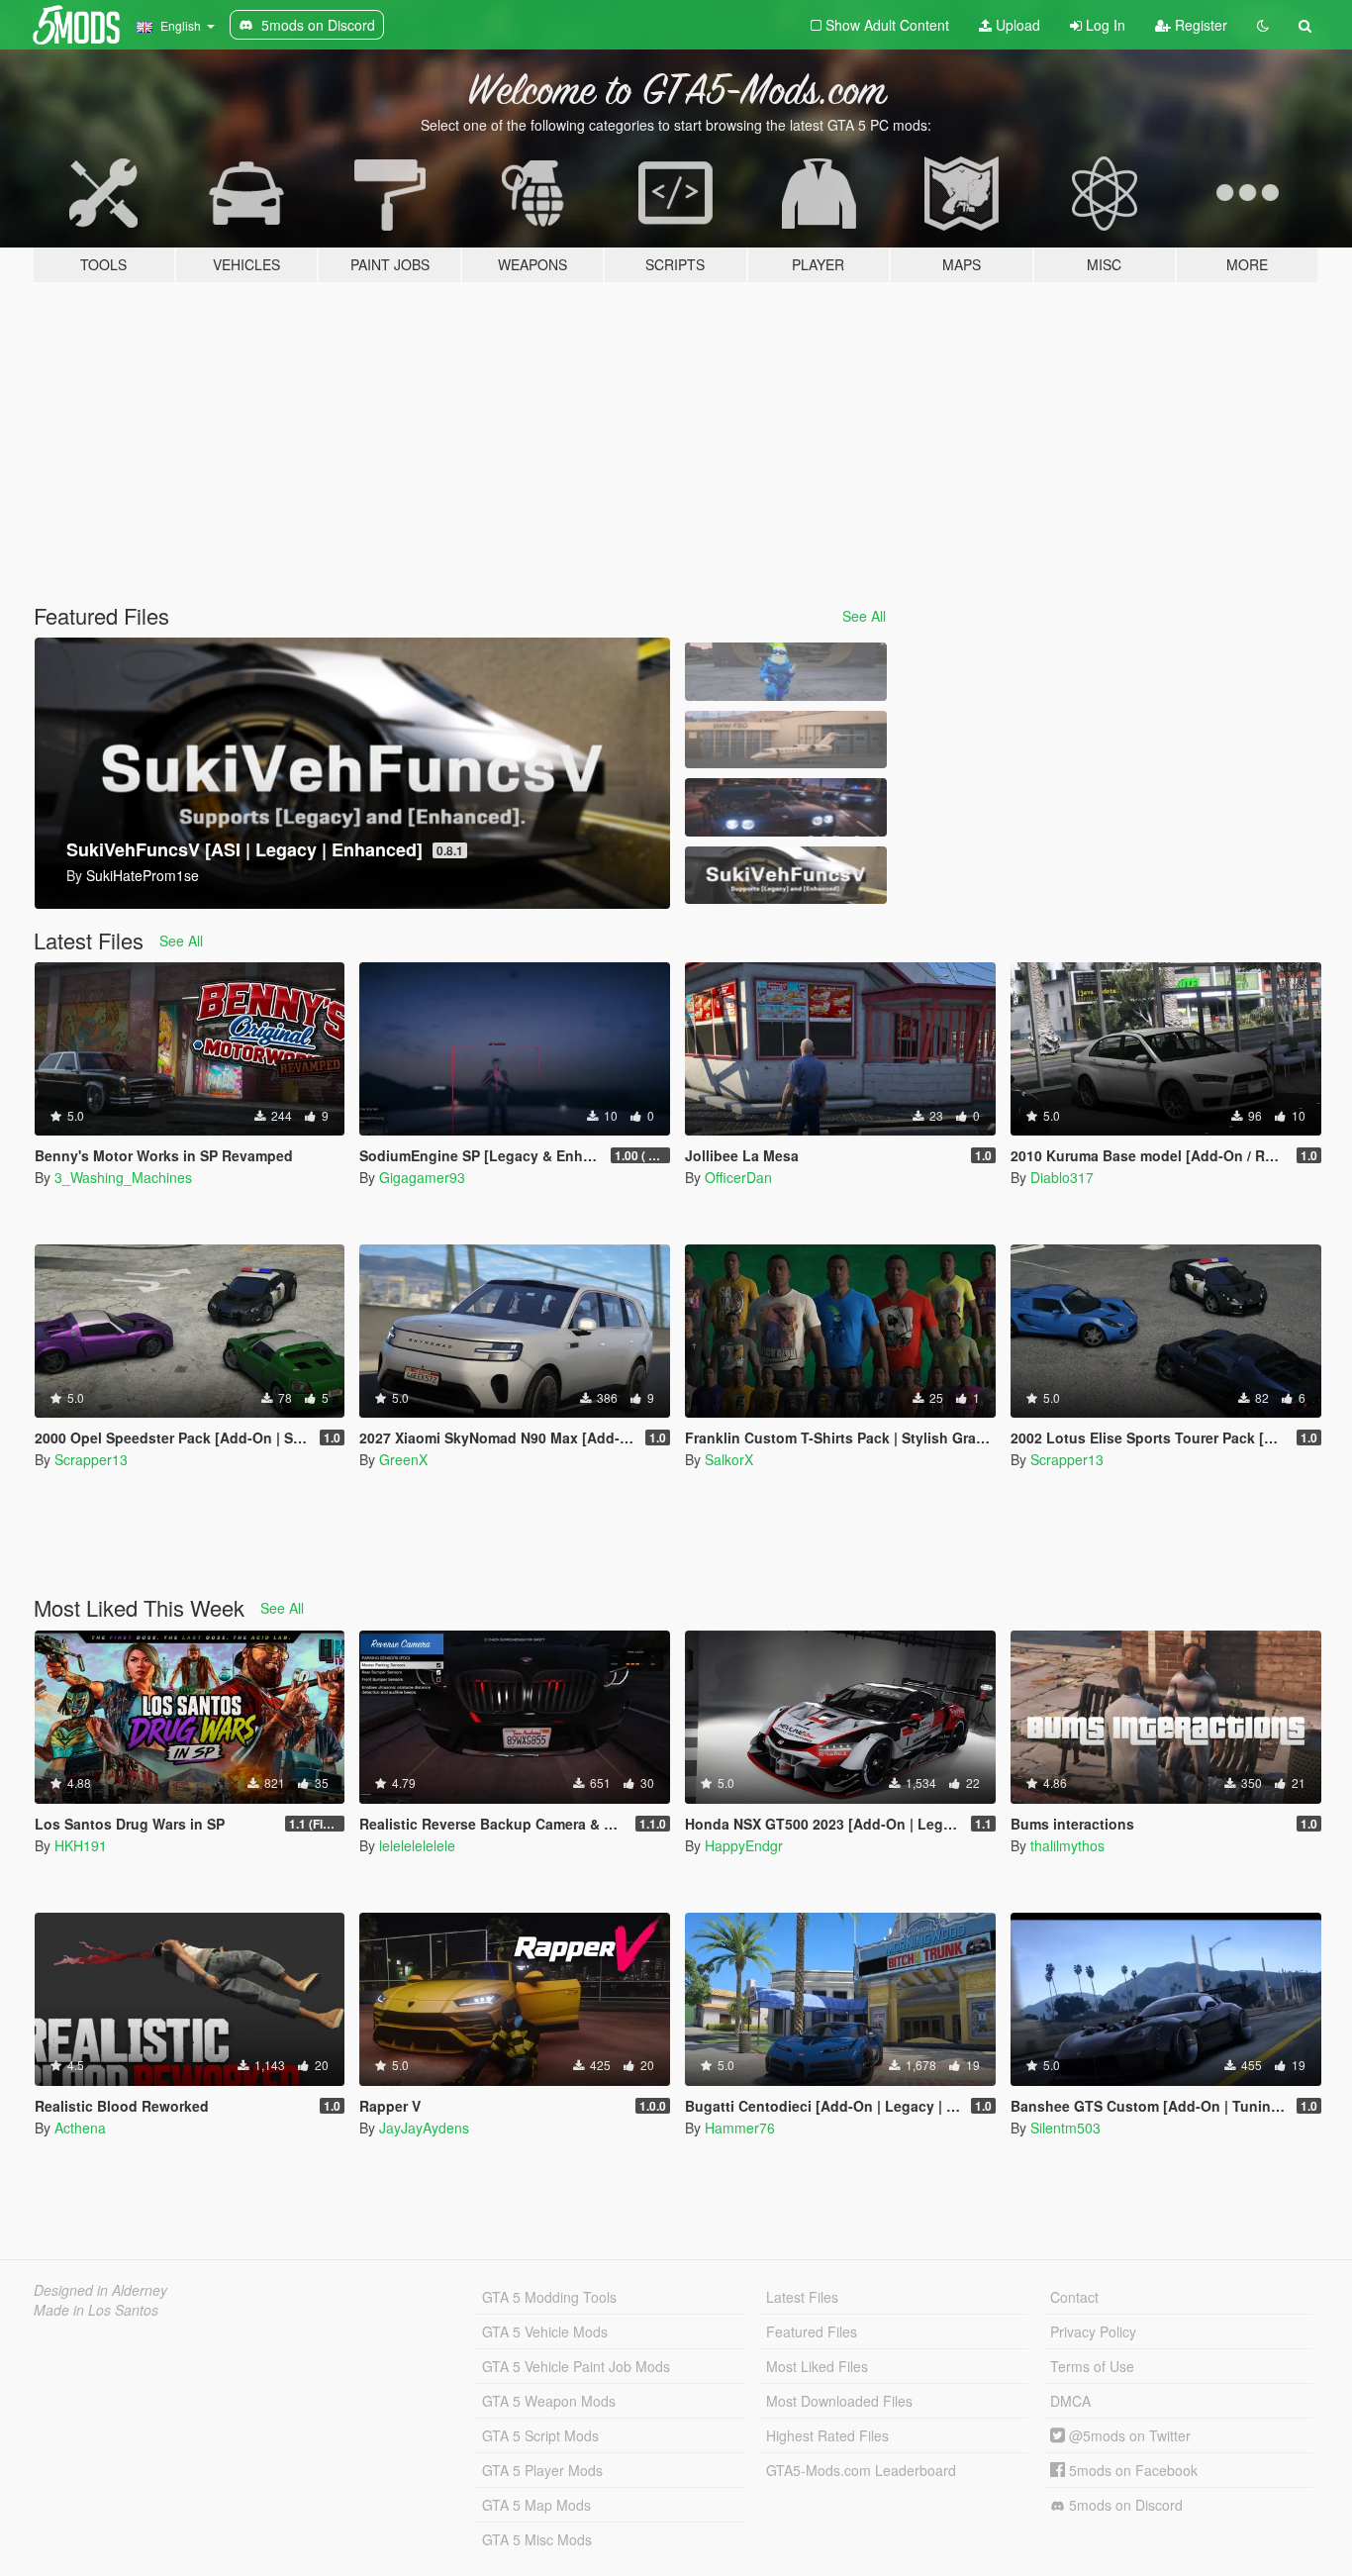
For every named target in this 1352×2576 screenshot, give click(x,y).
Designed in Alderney (100, 2290)
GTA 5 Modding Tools (549, 2297)
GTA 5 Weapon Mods (549, 2401)
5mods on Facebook (1131, 2470)
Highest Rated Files (827, 2435)
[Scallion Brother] (786, 672)
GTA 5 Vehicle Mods (545, 2331)
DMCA (1070, 2401)
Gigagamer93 (422, 1177)
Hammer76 (740, 2128)
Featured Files (812, 2331)
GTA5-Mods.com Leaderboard (861, 2470)
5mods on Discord (1124, 2505)
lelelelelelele (417, 1845)
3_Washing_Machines (123, 1177)
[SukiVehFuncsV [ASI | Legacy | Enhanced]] (786, 876)
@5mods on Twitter (1128, 2435)
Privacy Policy (1093, 2331)
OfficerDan (738, 1177)
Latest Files (802, 2297)
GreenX (403, 1459)
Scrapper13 (91, 1459)
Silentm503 (1065, 2128)
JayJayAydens (424, 2128)
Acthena (80, 2128)
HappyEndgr (744, 1845)
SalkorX (729, 1459)
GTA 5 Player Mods (542, 2470)
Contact (1074, 2297)
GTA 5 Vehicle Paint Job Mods (576, 2366)
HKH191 (81, 1845)
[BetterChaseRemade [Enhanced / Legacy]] (786, 807)
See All (864, 616)
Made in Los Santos (96, 2310)
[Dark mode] (1263, 25)
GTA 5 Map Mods (536, 2505)
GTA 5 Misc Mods (537, 2539)
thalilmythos (1067, 1845)
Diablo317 (1062, 1177)
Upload (1016, 25)
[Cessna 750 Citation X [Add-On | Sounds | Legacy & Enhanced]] (786, 740)
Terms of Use (1092, 2366)
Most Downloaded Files (839, 2401)
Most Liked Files (817, 2366)
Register (1199, 25)
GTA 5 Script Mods (540, 2435)
